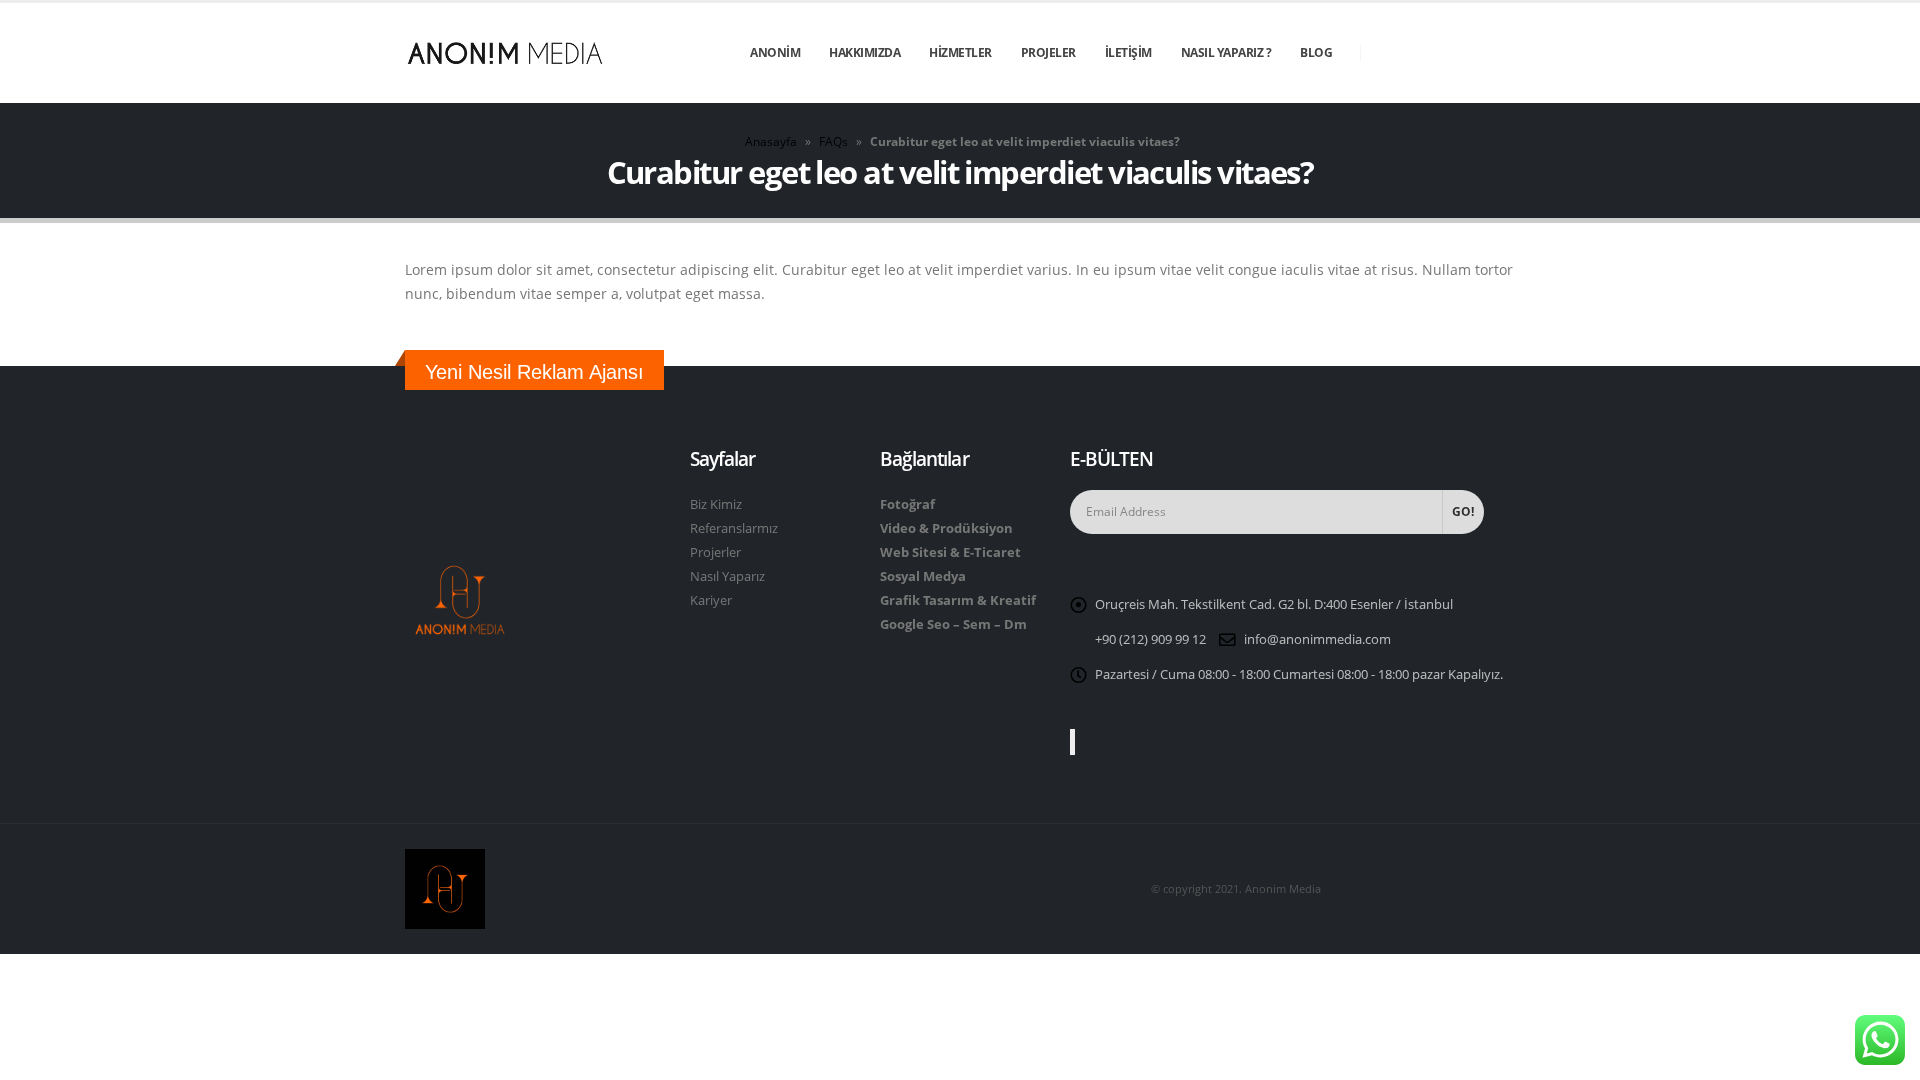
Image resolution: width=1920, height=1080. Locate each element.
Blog (1316, 52)
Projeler (1048, 52)
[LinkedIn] (1499, 53)
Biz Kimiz (716, 504)
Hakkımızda (864, 52)
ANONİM (775, 52)
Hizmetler (960, 52)
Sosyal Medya (923, 576)
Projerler (715, 552)
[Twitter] (1427, 53)
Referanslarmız (734, 528)
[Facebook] (1391, 53)
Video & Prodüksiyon (946, 528)
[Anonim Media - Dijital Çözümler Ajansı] (505, 53)
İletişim (1128, 52)
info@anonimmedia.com (1317, 639)
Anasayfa (771, 141)
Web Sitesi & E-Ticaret (950, 552)
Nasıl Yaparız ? (1226, 52)
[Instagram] (1463, 53)
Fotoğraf (907, 504)
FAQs (833, 141)
